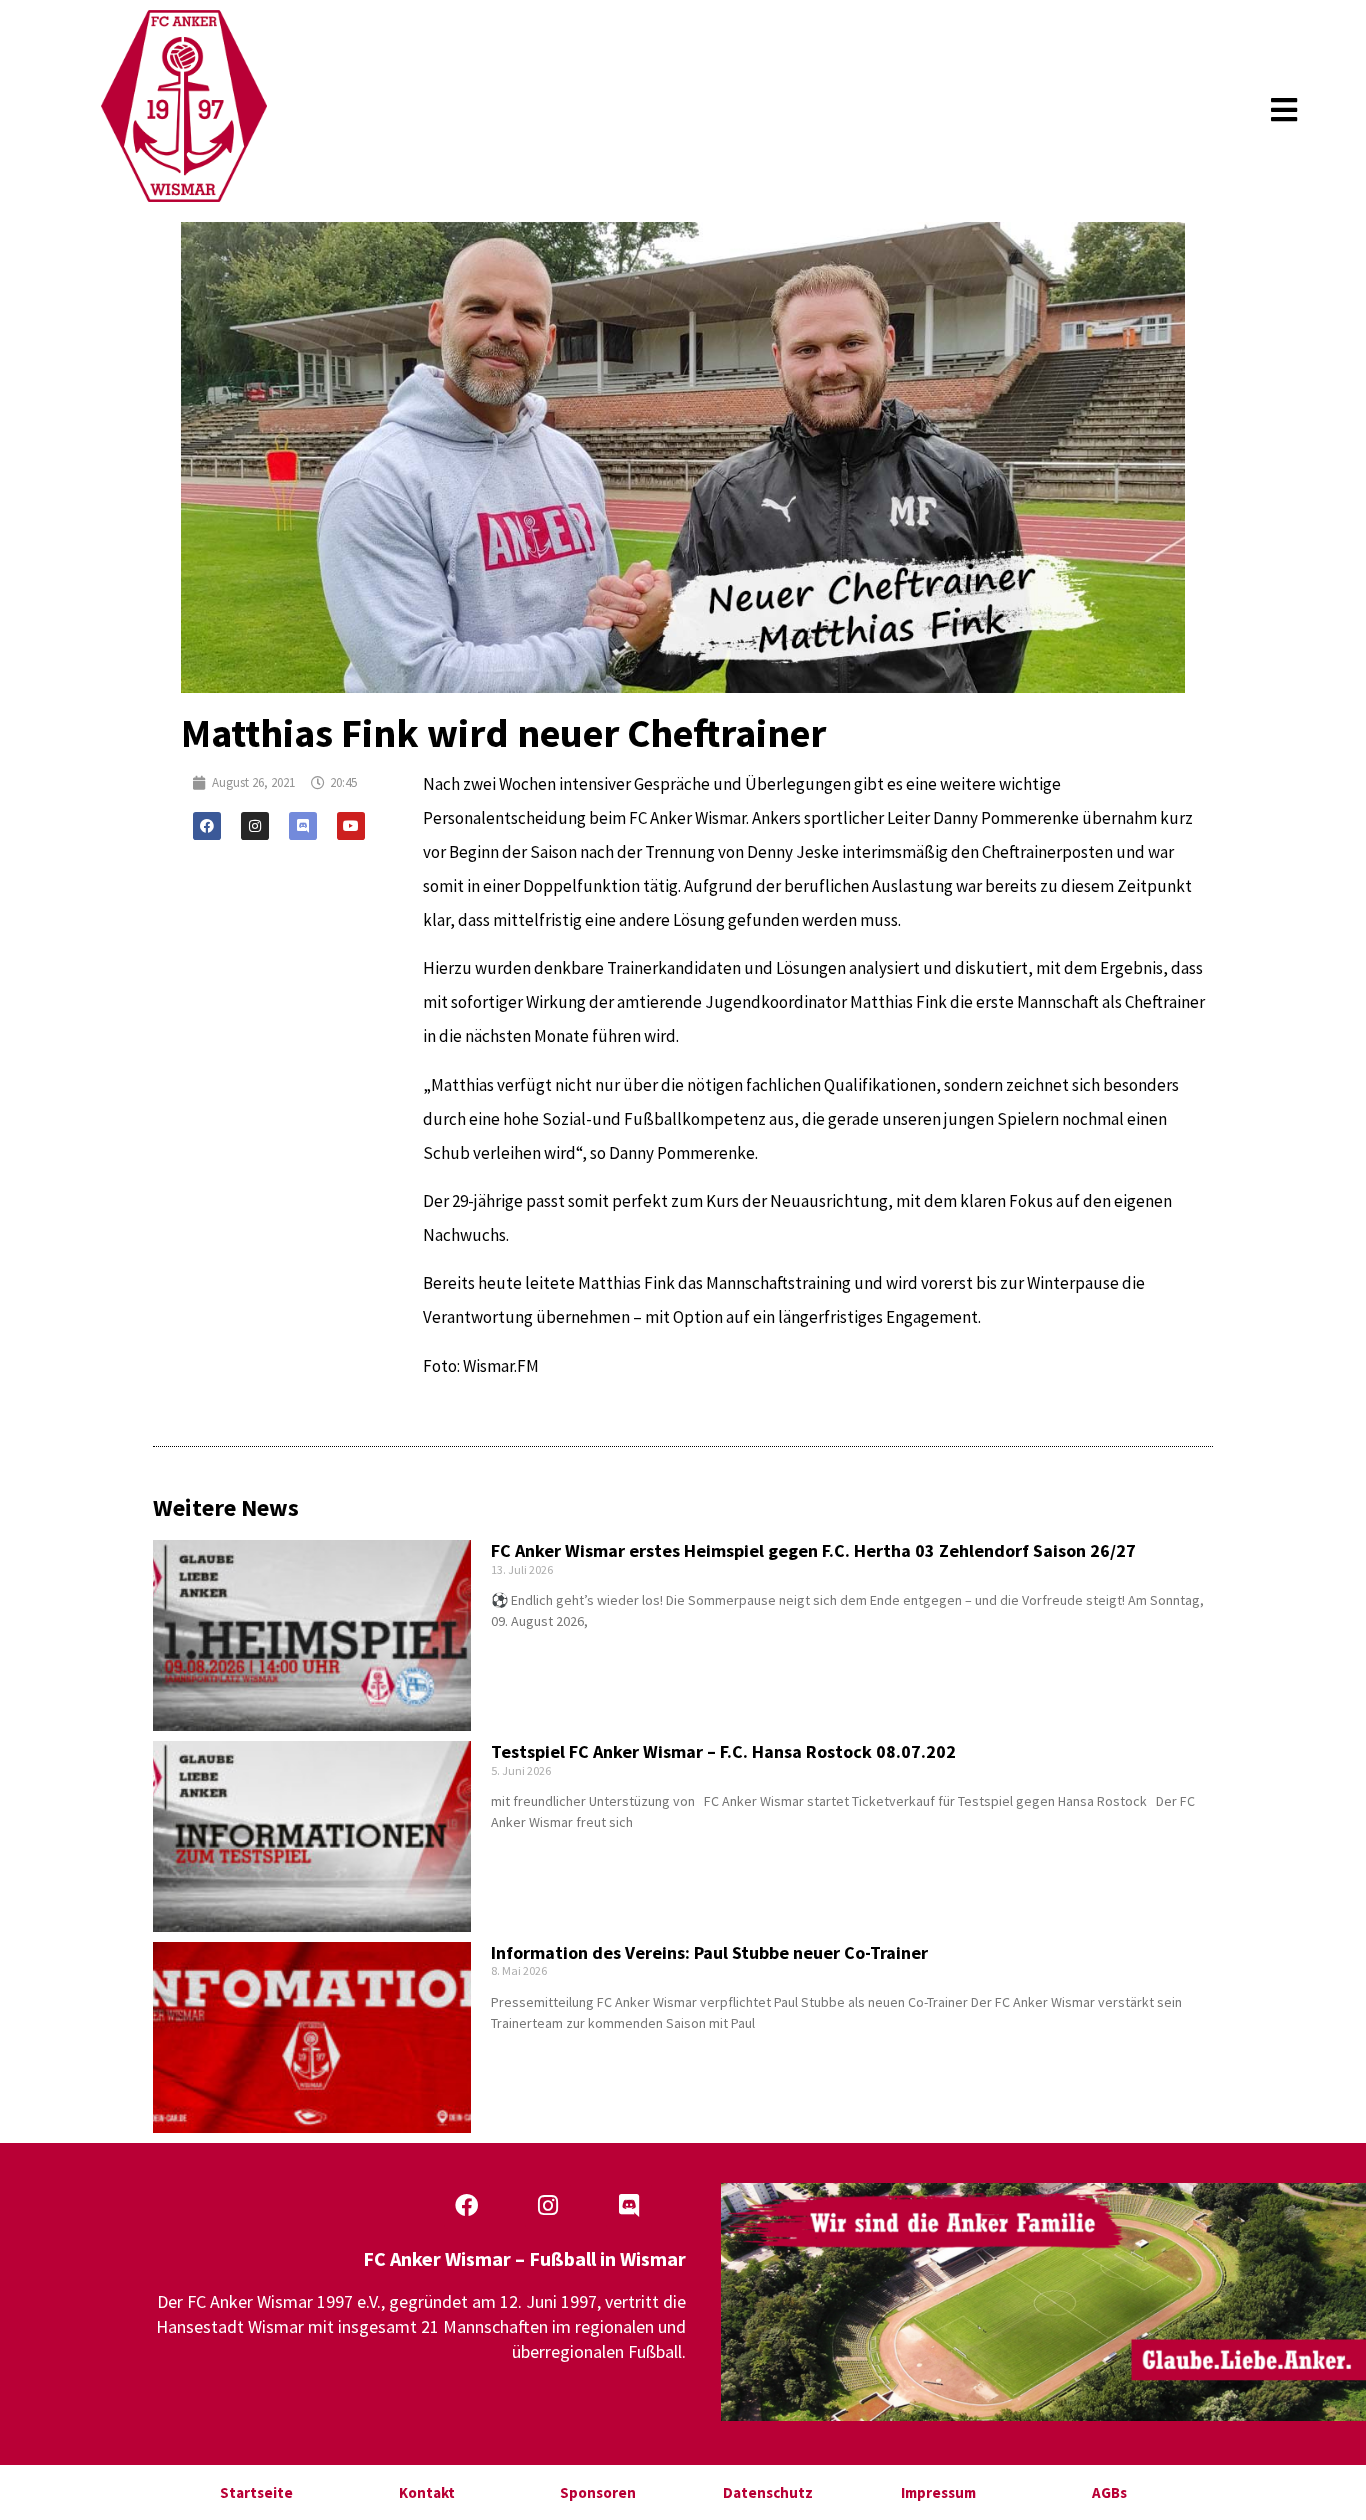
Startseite (256, 2492)
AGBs (1109, 2492)
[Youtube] (351, 826)
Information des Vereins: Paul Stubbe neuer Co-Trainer (709, 1952)
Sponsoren (598, 2492)
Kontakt (427, 2492)
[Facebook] (207, 826)
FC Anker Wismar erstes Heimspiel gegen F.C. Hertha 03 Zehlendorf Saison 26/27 (813, 1550)
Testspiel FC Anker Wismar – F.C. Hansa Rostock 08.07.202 (723, 1751)
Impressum (938, 2492)
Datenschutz (768, 2492)
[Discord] (303, 826)
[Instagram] (255, 826)
